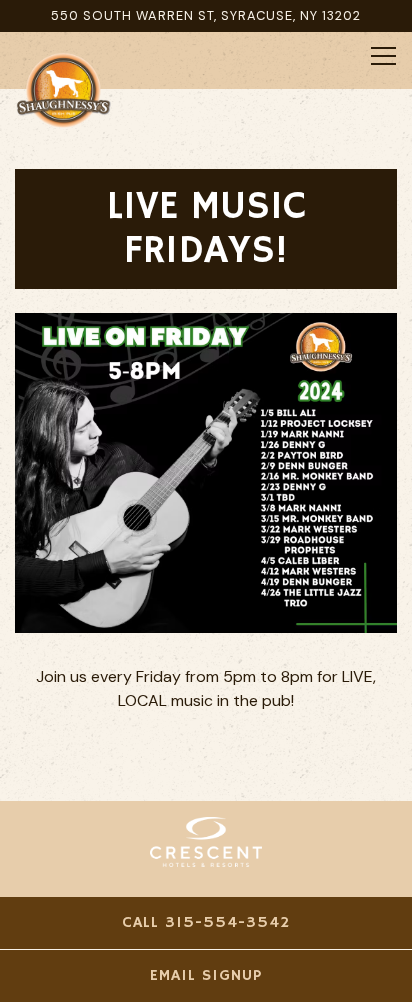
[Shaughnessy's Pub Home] (85, 89)
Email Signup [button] (206, 976)
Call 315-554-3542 (206, 923)
